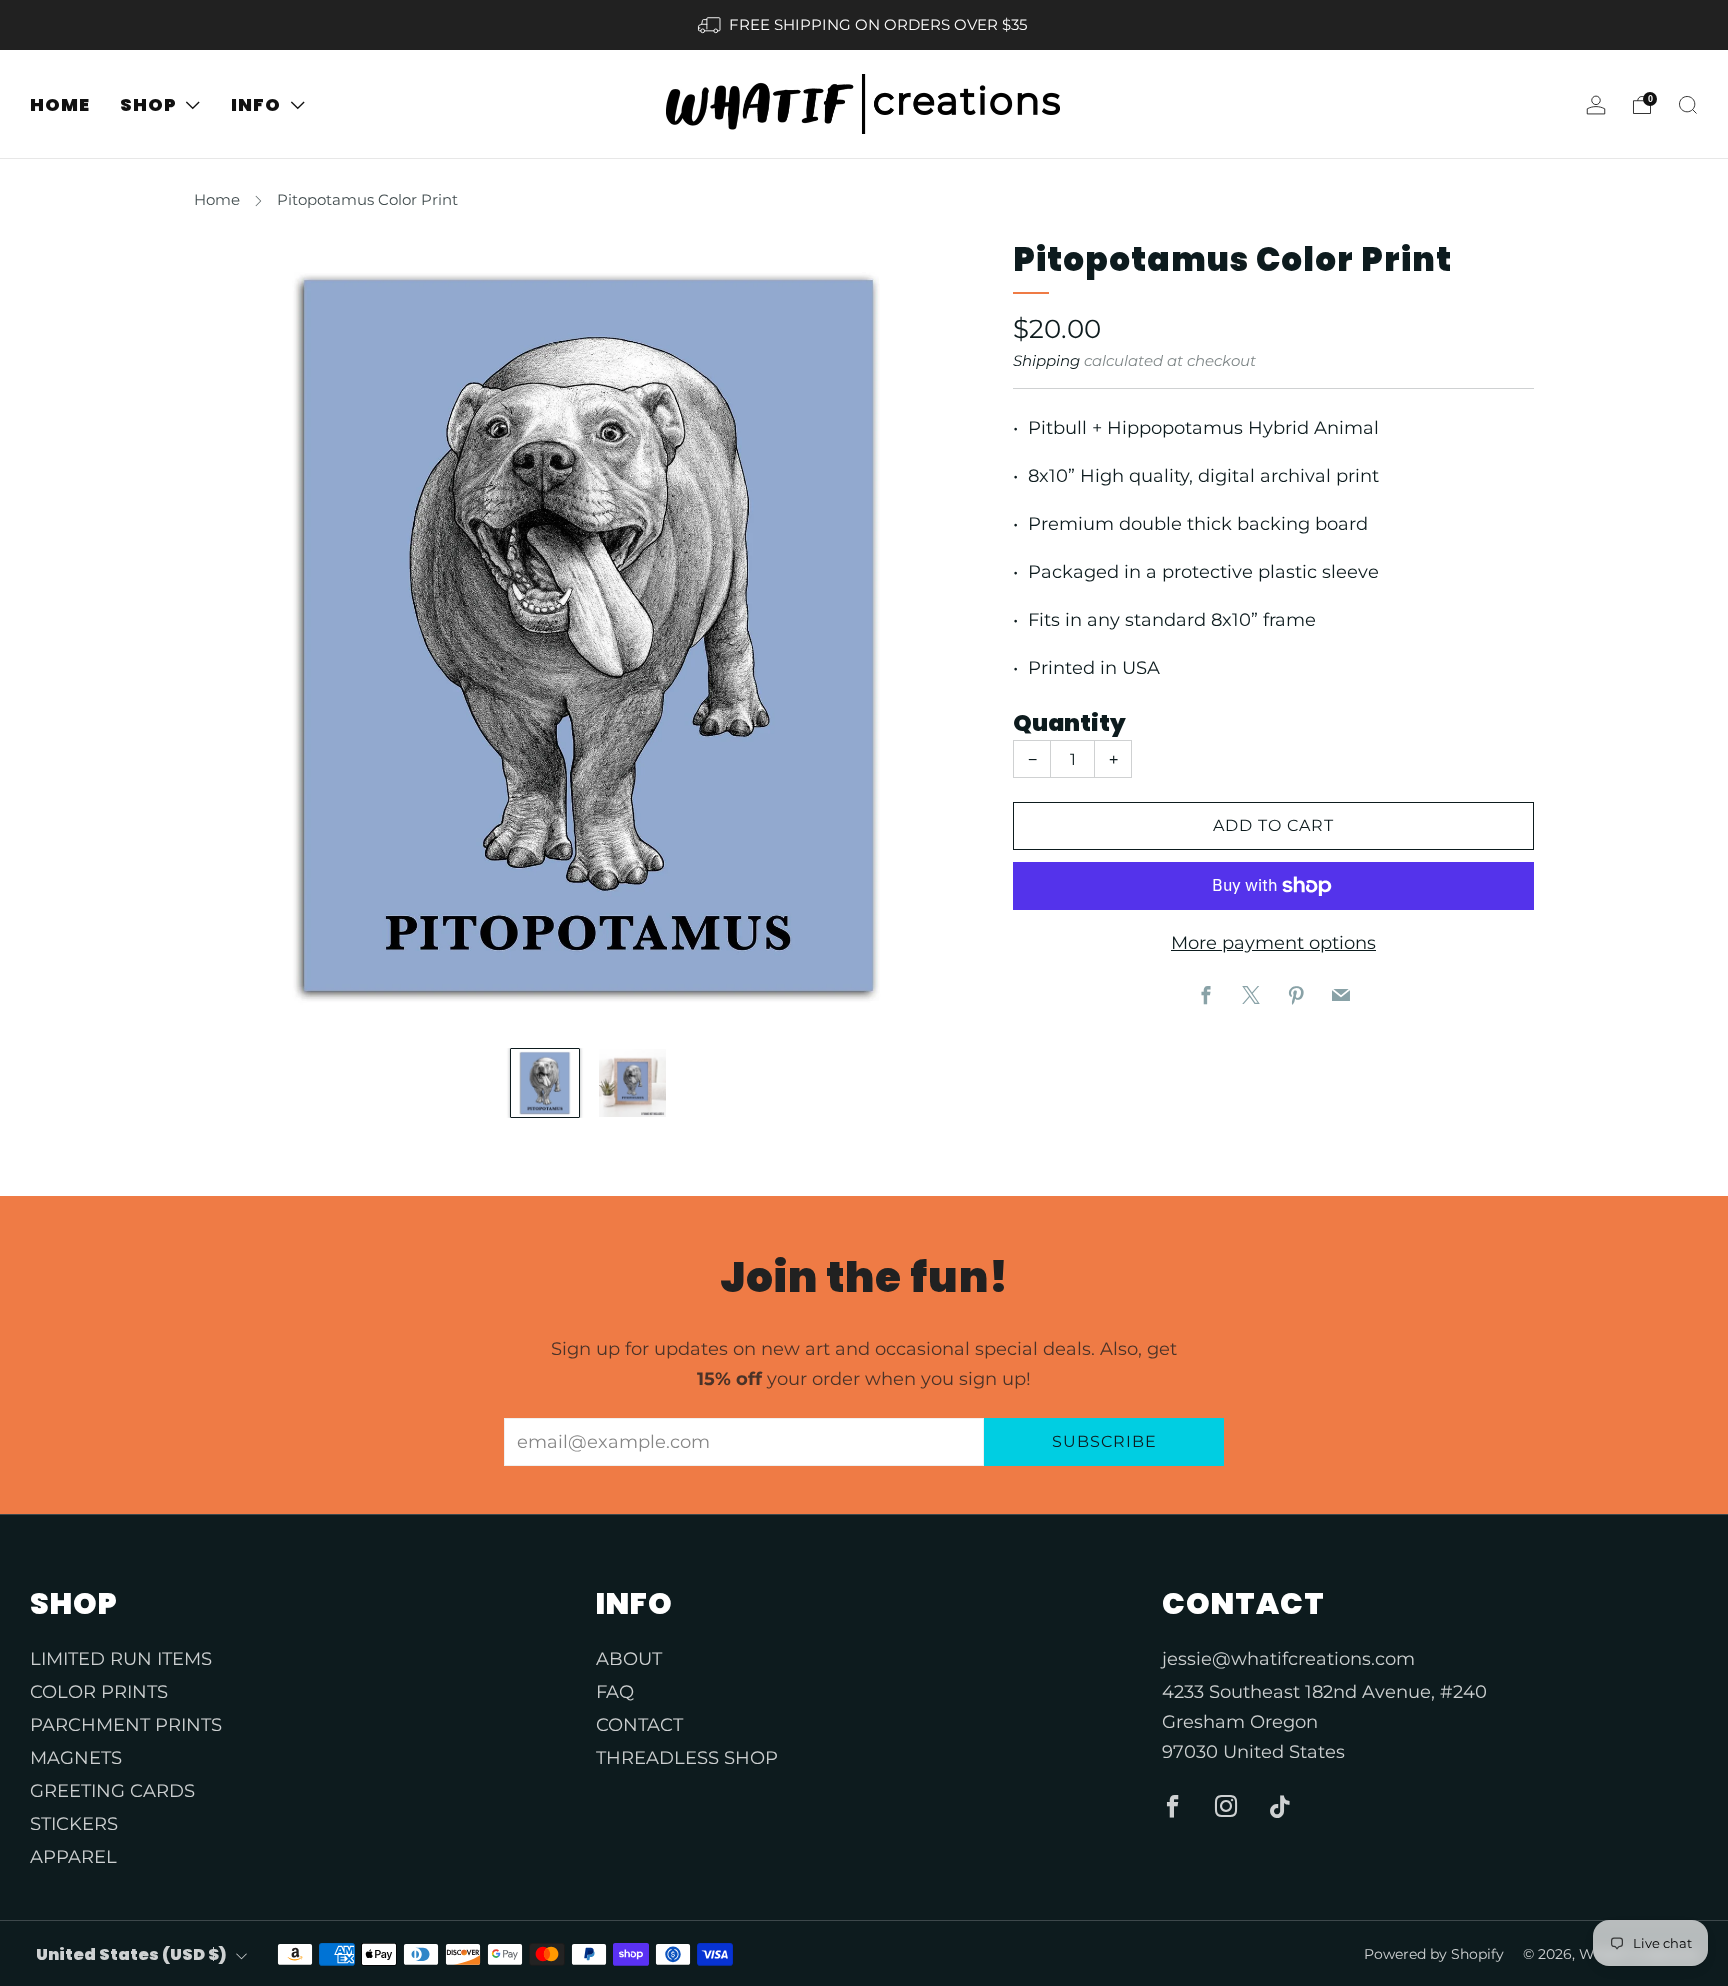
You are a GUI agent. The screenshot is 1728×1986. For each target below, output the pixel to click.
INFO (256, 104)
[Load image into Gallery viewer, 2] (633, 1083)
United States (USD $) (131, 1954)
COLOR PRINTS (99, 1692)
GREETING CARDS (112, 1791)
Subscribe (1104, 1441)
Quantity (1069, 723)
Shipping (1046, 360)
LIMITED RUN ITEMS (121, 1659)
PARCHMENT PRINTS (126, 1725)
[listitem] (863, 25)
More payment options (1273, 943)
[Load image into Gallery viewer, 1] (545, 1083)
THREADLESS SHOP (687, 1758)
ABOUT (629, 1659)
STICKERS (74, 1824)
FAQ (615, 1692)
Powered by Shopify (1434, 1954)
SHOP (148, 104)
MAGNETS (76, 1758)
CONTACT (639, 1725)
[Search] (1688, 105)
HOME (60, 104)
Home (217, 199)
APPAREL (73, 1857)
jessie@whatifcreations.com (1288, 1659)
